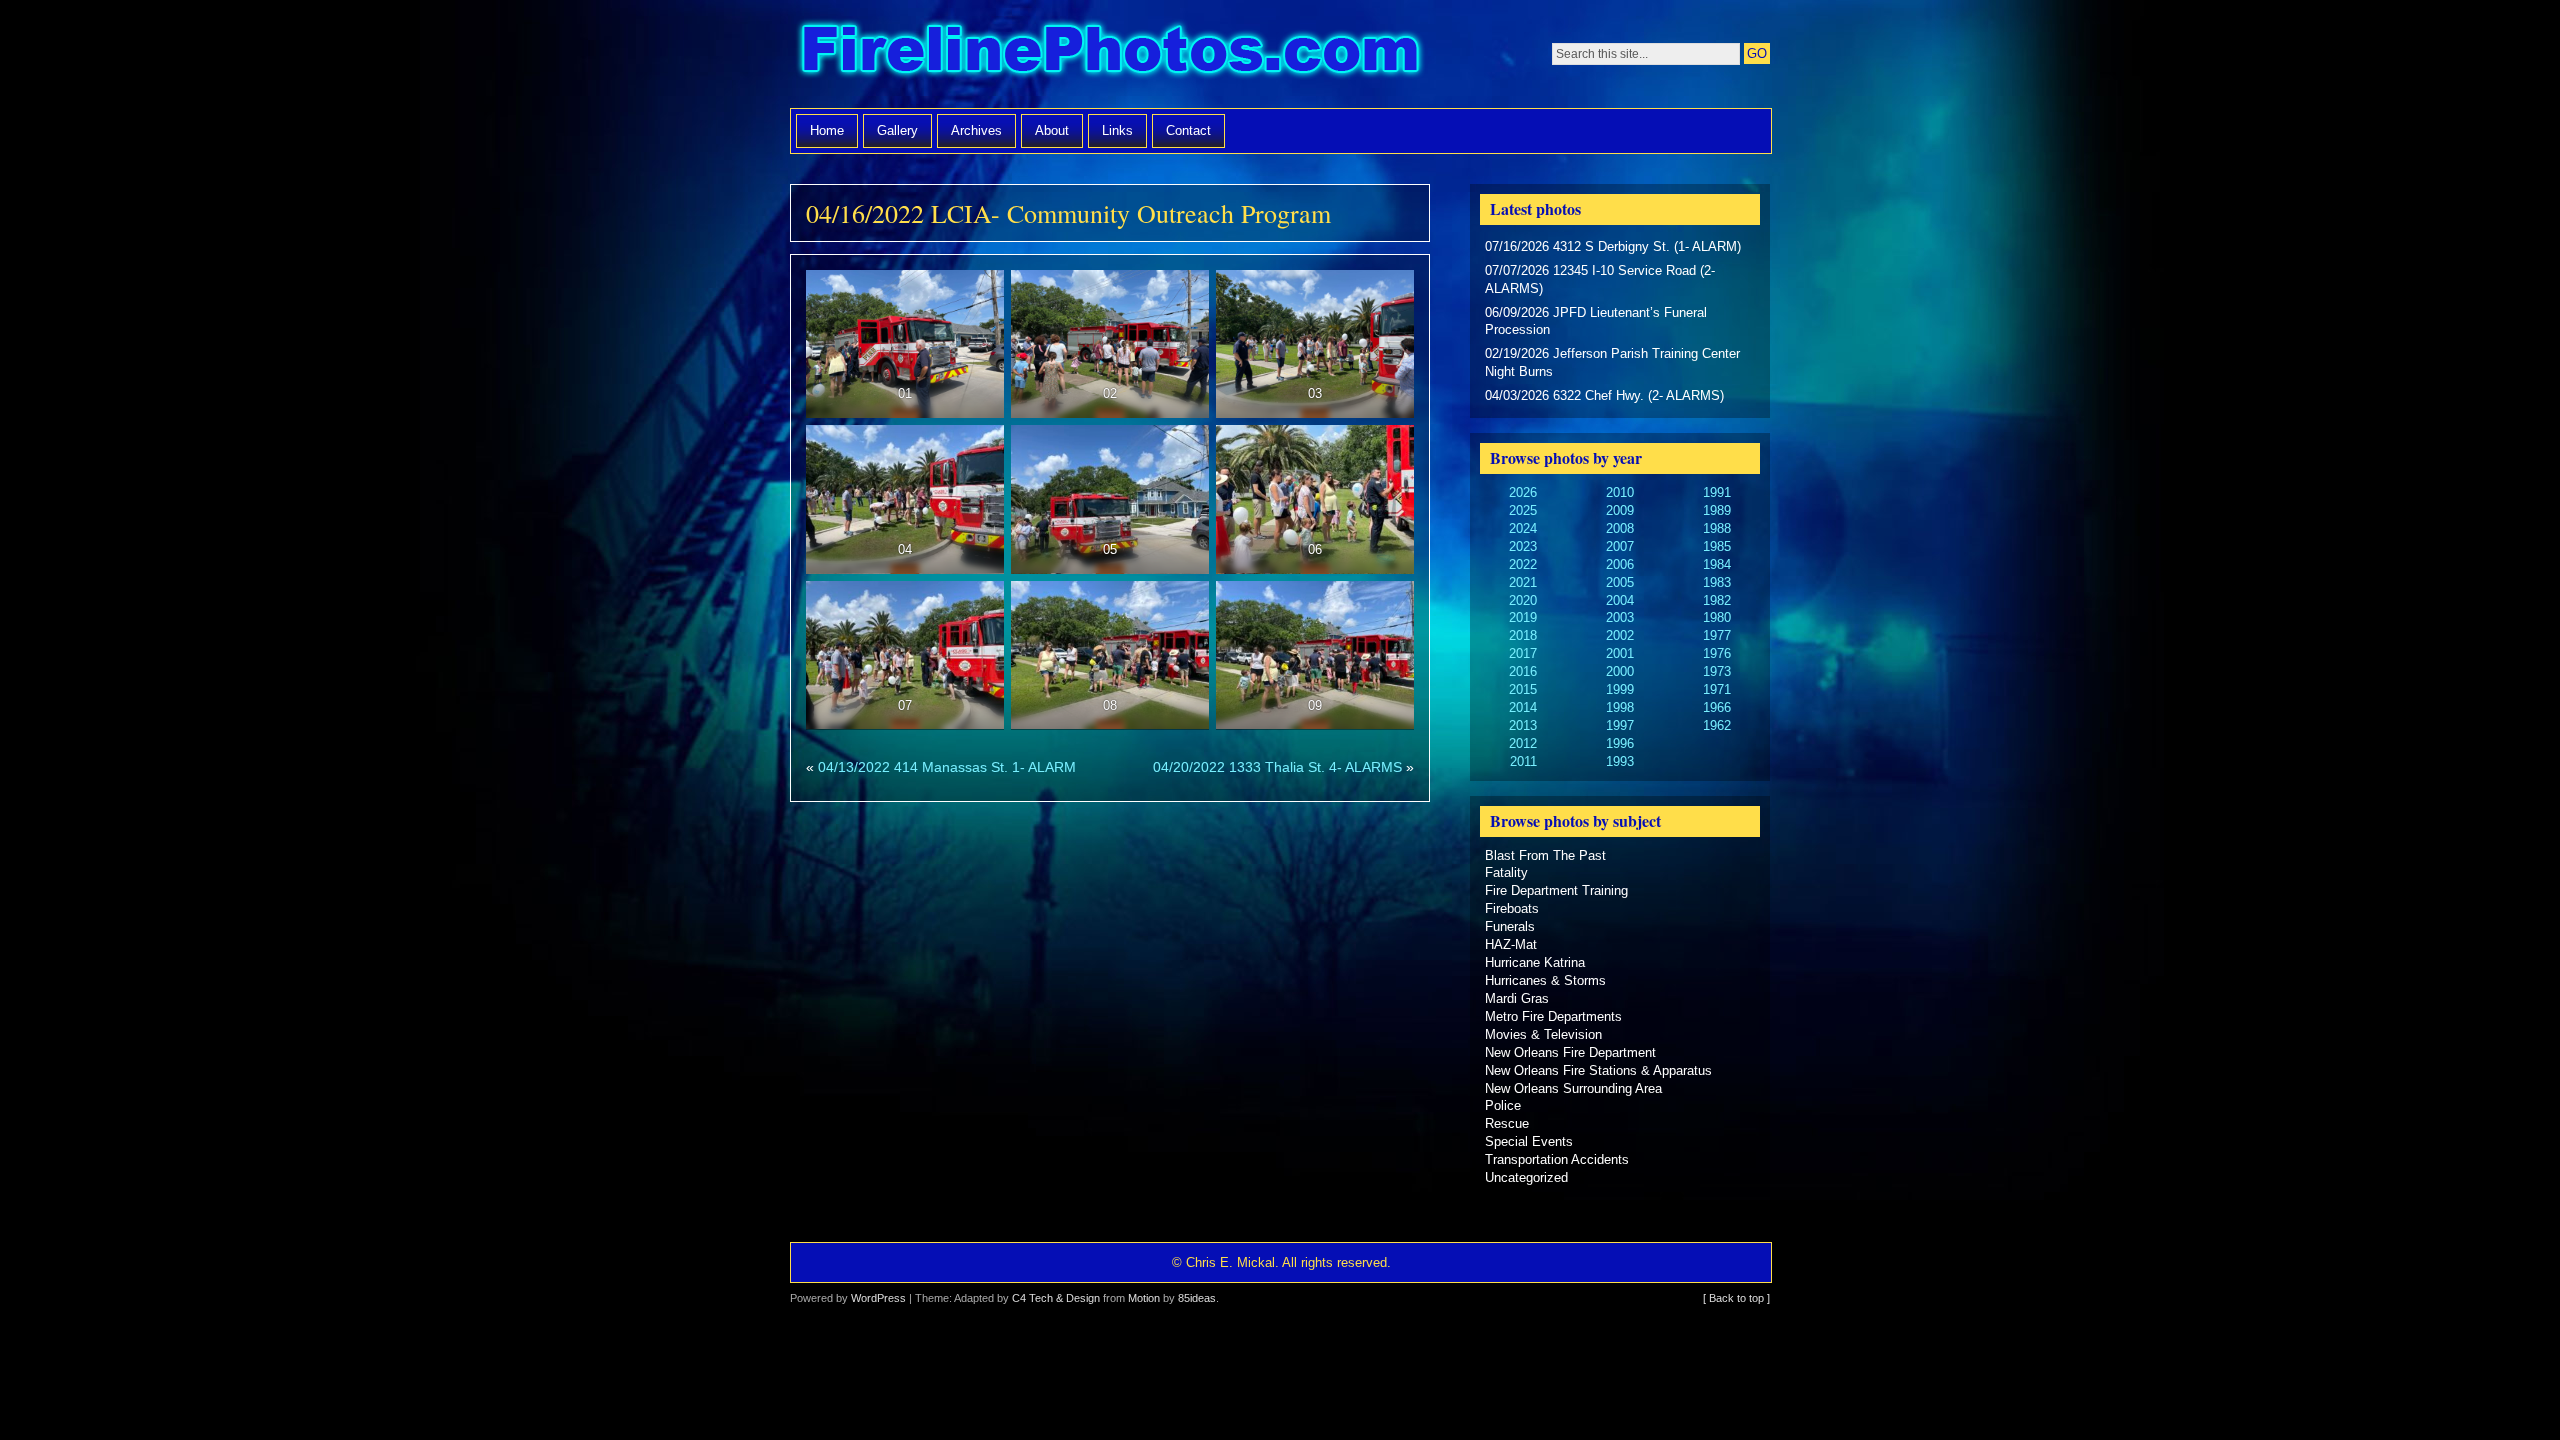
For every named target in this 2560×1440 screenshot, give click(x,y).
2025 (1523, 510)
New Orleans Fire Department (1570, 1052)
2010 (1620, 492)
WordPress (878, 1298)
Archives (976, 130)
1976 (1717, 653)
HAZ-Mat (1511, 944)
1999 (1620, 689)
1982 (1717, 600)
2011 (1523, 761)
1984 (1717, 564)
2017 (1523, 653)
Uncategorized (1526, 1177)
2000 (1620, 671)
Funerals (1510, 926)
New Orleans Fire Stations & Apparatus (1598, 1070)
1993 (1620, 761)
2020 (1523, 600)
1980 (1717, 617)
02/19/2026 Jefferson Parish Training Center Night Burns (1612, 362)
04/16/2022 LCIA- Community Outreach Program (1068, 213)
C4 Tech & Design (1056, 1298)
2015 (1523, 689)
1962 (1717, 725)
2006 (1620, 564)
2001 (1620, 653)
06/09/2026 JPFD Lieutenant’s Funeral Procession (1596, 321)
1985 (1717, 546)
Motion (1144, 1298)
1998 (1620, 707)
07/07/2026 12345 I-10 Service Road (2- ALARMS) (1600, 279)
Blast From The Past (1545, 855)
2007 (1620, 546)
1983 (1717, 582)
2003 (1620, 617)
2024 (1523, 528)
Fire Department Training (1556, 890)
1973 (1717, 671)
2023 (1523, 546)
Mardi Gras (1517, 998)
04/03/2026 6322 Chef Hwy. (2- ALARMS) (1604, 395)
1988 (1717, 528)
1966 (1717, 707)
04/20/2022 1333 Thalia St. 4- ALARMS (1277, 767)
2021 (1523, 582)
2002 (1620, 635)
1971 (1717, 689)
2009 (1620, 510)
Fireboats (1512, 908)
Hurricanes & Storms (1545, 980)
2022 (1523, 564)
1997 (1620, 725)
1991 (1717, 492)
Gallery (897, 130)
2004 (1620, 600)
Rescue (1507, 1123)
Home (827, 130)
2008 (1620, 528)
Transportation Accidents (1557, 1159)
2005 (1620, 582)
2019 (1523, 617)
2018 (1523, 635)
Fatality (1506, 872)
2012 (1523, 743)
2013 (1523, 725)
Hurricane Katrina (1535, 962)
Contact (1188, 130)
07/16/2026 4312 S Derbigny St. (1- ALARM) (1613, 246)
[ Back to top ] (1736, 1298)
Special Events (1529, 1141)
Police (1503, 1105)
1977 (1717, 635)
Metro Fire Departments (1553, 1016)
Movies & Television (1543, 1034)
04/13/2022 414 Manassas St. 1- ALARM (947, 767)
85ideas (1197, 1298)
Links (1117, 130)
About (1052, 130)
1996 (1620, 743)
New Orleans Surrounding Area (1573, 1088)
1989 (1717, 510)
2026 (1523, 492)
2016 (1523, 671)
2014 (1523, 707)
